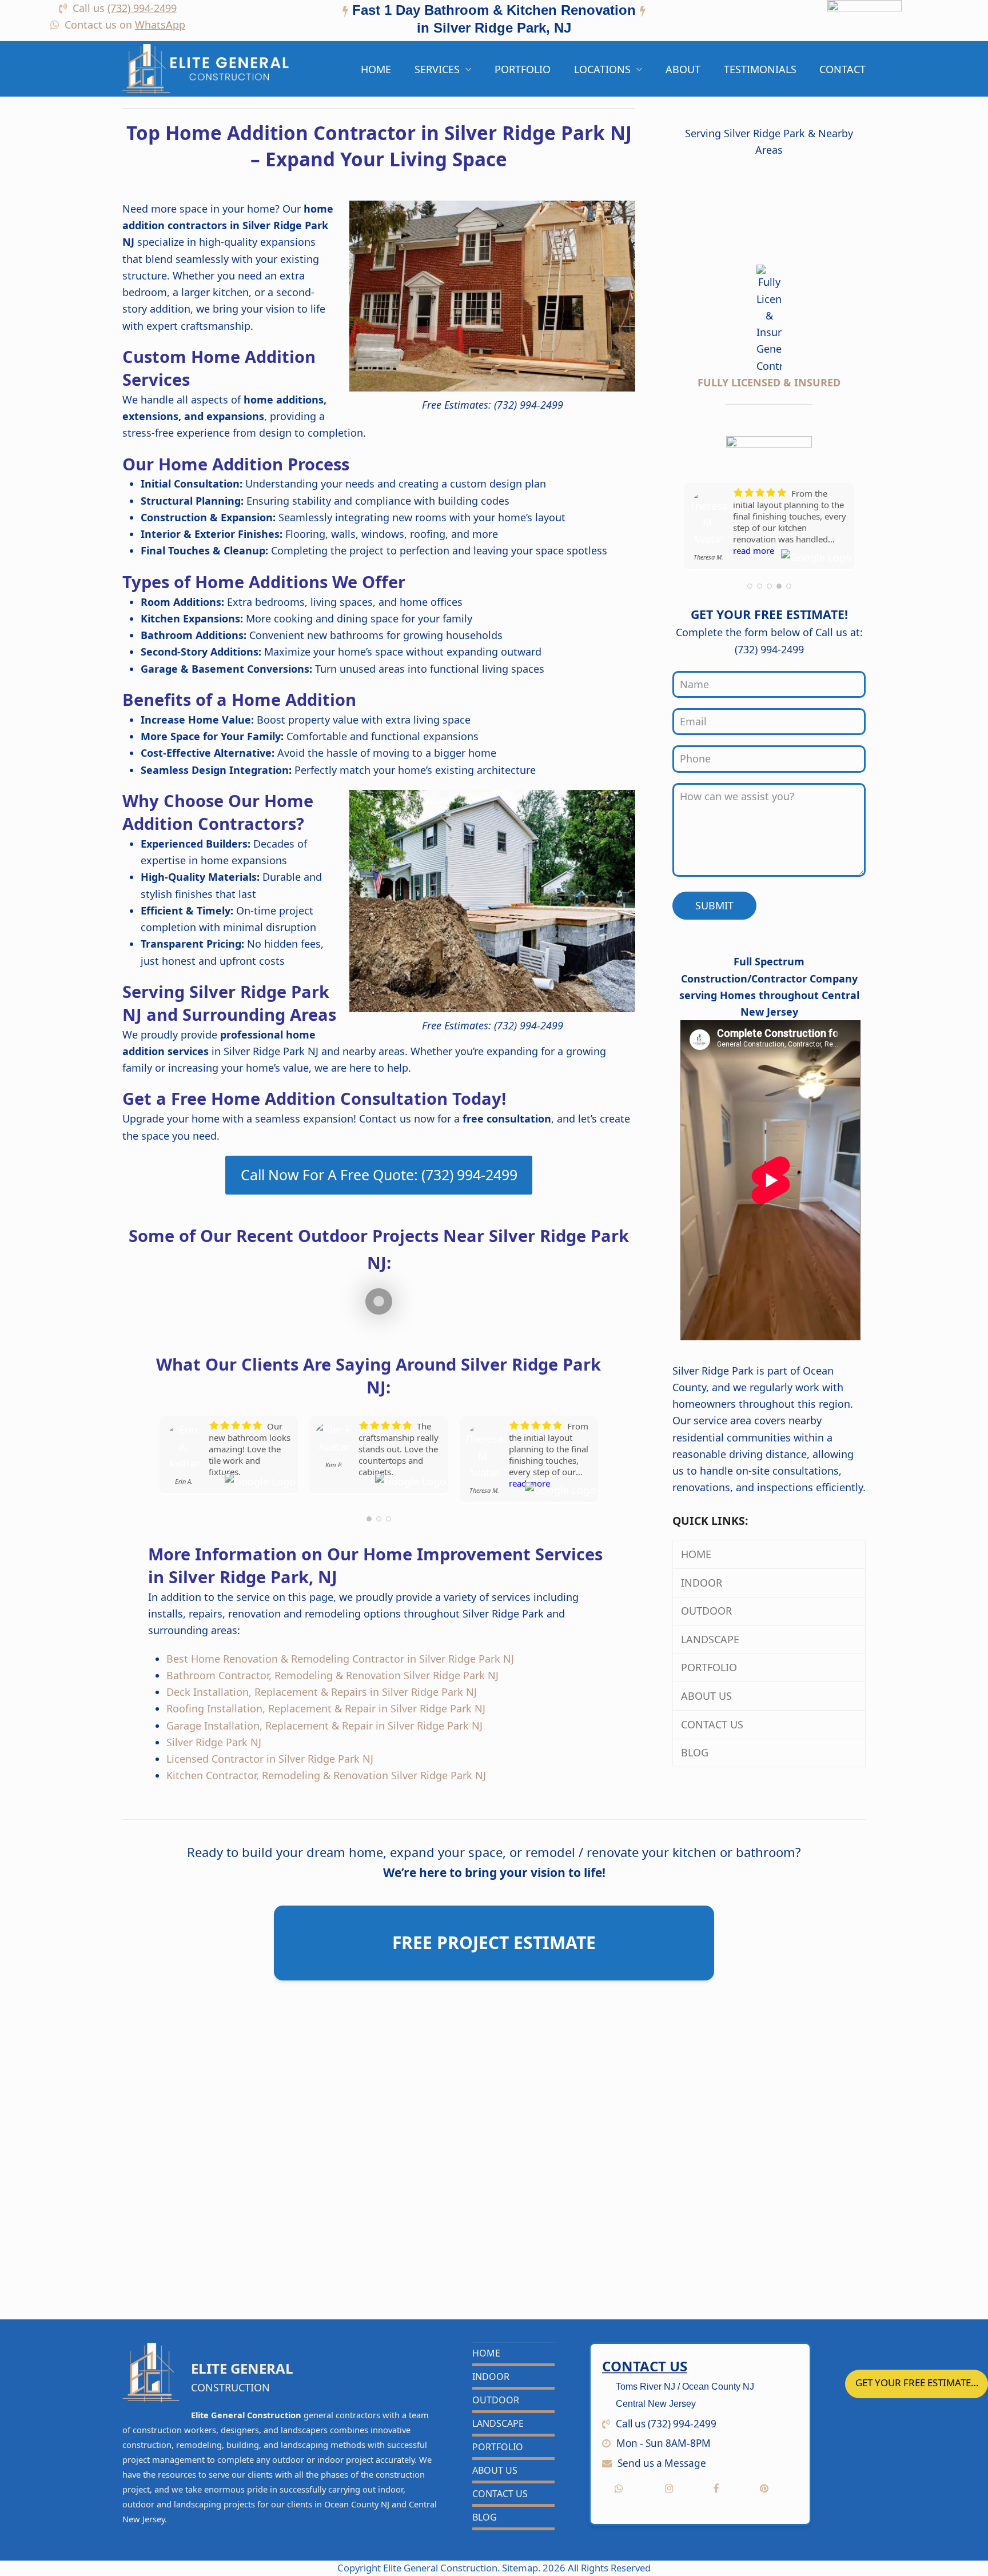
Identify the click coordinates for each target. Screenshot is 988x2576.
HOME (698, 1554)
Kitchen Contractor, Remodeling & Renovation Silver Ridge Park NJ (326, 1775)
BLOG (696, 1752)
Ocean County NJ (357, 2504)
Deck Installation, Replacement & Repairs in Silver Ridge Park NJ (322, 1692)
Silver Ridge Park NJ (214, 1742)
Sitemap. (522, 2568)
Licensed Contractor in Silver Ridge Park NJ (270, 1759)
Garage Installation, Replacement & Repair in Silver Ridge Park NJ (324, 1726)
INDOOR (703, 1583)
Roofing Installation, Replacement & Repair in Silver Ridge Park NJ (326, 1708)
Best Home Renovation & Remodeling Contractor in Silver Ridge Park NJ (340, 1659)
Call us (125, 8)
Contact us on (125, 25)
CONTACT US (714, 1724)
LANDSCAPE (712, 1639)
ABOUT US (708, 1696)
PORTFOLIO (710, 1667)
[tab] (494, 21)
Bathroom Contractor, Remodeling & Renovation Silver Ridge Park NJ (332, 1675)
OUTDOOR (708, 1611)
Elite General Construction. (441, 2568)
